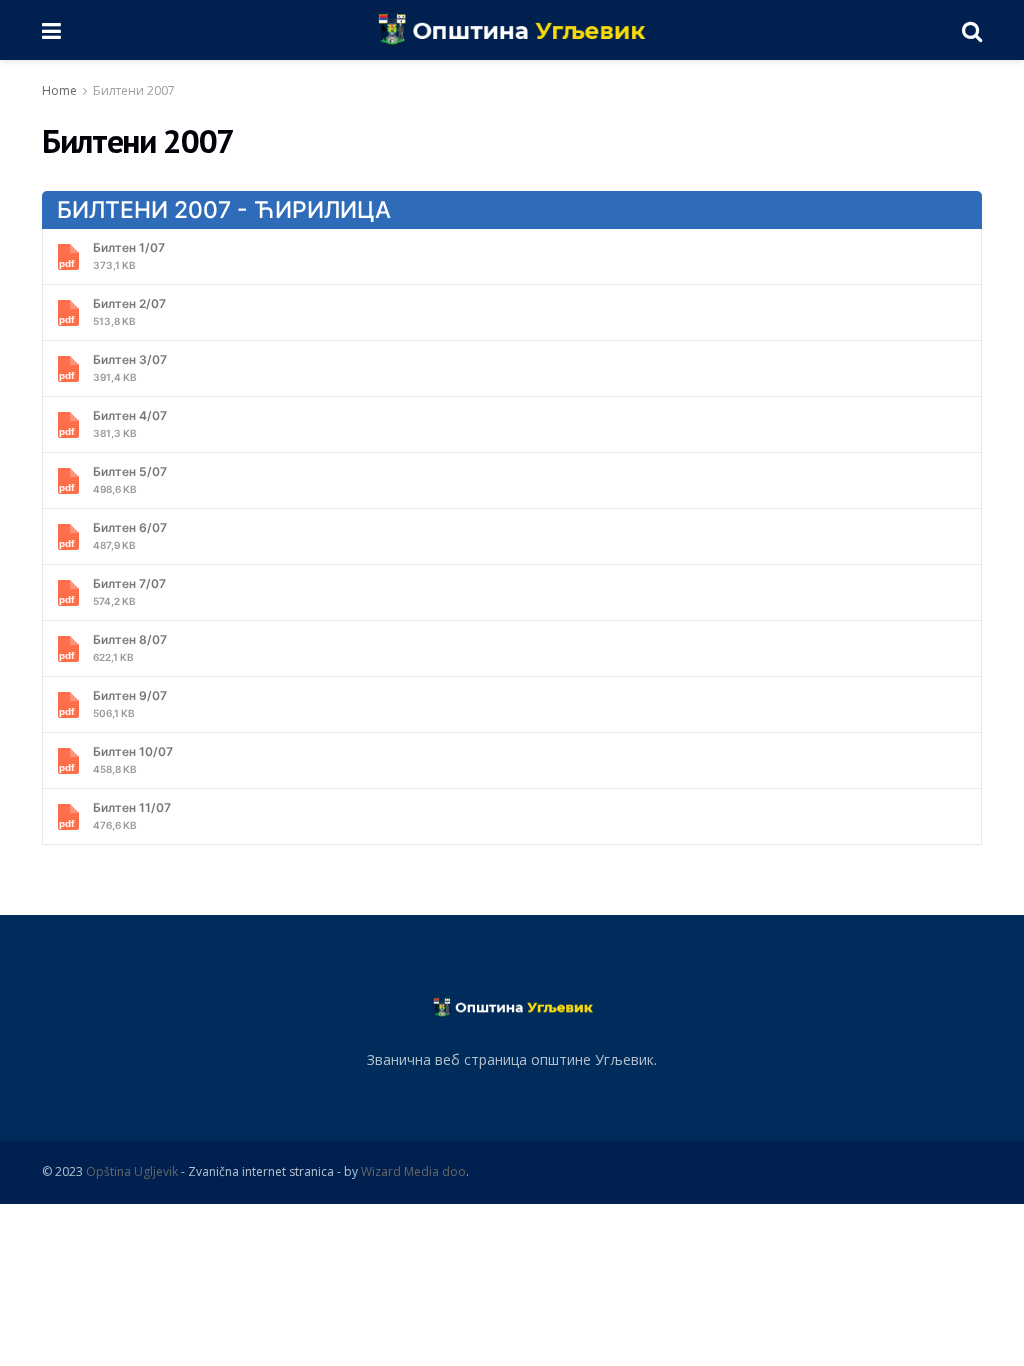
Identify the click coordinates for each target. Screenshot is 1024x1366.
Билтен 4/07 (130, 423)
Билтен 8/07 (130, 647)
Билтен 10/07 (133, 759)
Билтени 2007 (134, 90)
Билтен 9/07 (130, 703)
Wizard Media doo (413, 1171)
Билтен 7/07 (129, 591)
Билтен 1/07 (129, 255)
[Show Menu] (51, 30)
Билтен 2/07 (129, 311)
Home (59, 90)
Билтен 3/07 (130, 367)
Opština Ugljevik (132, 1171)
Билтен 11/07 (132, 815)
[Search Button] (972, 30)
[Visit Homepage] (511, 30)
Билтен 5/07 (130, 479)
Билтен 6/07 (130, 535)
